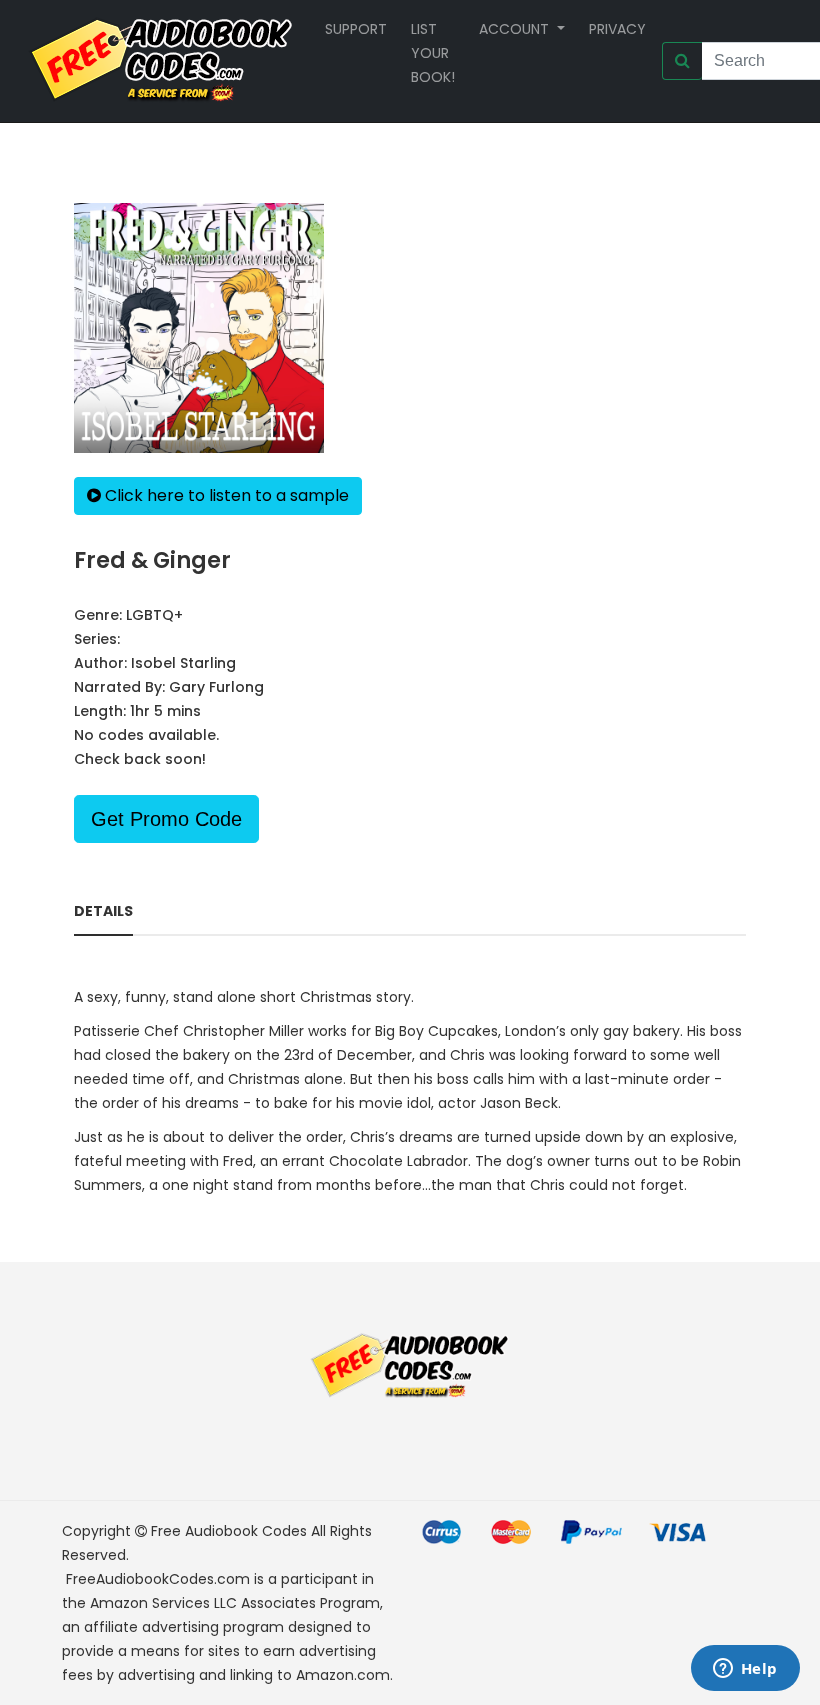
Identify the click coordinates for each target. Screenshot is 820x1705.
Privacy (617, 29)
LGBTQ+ (154, 615)
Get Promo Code (166, 819)
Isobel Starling (183, 663)
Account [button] (516, 29)
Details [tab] (103, 911)
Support (356, 29)
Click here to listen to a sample (225, 495)
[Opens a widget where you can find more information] (745, 1670)
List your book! (433, 53)
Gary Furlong (216, 687)
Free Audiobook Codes (229, 1531)
